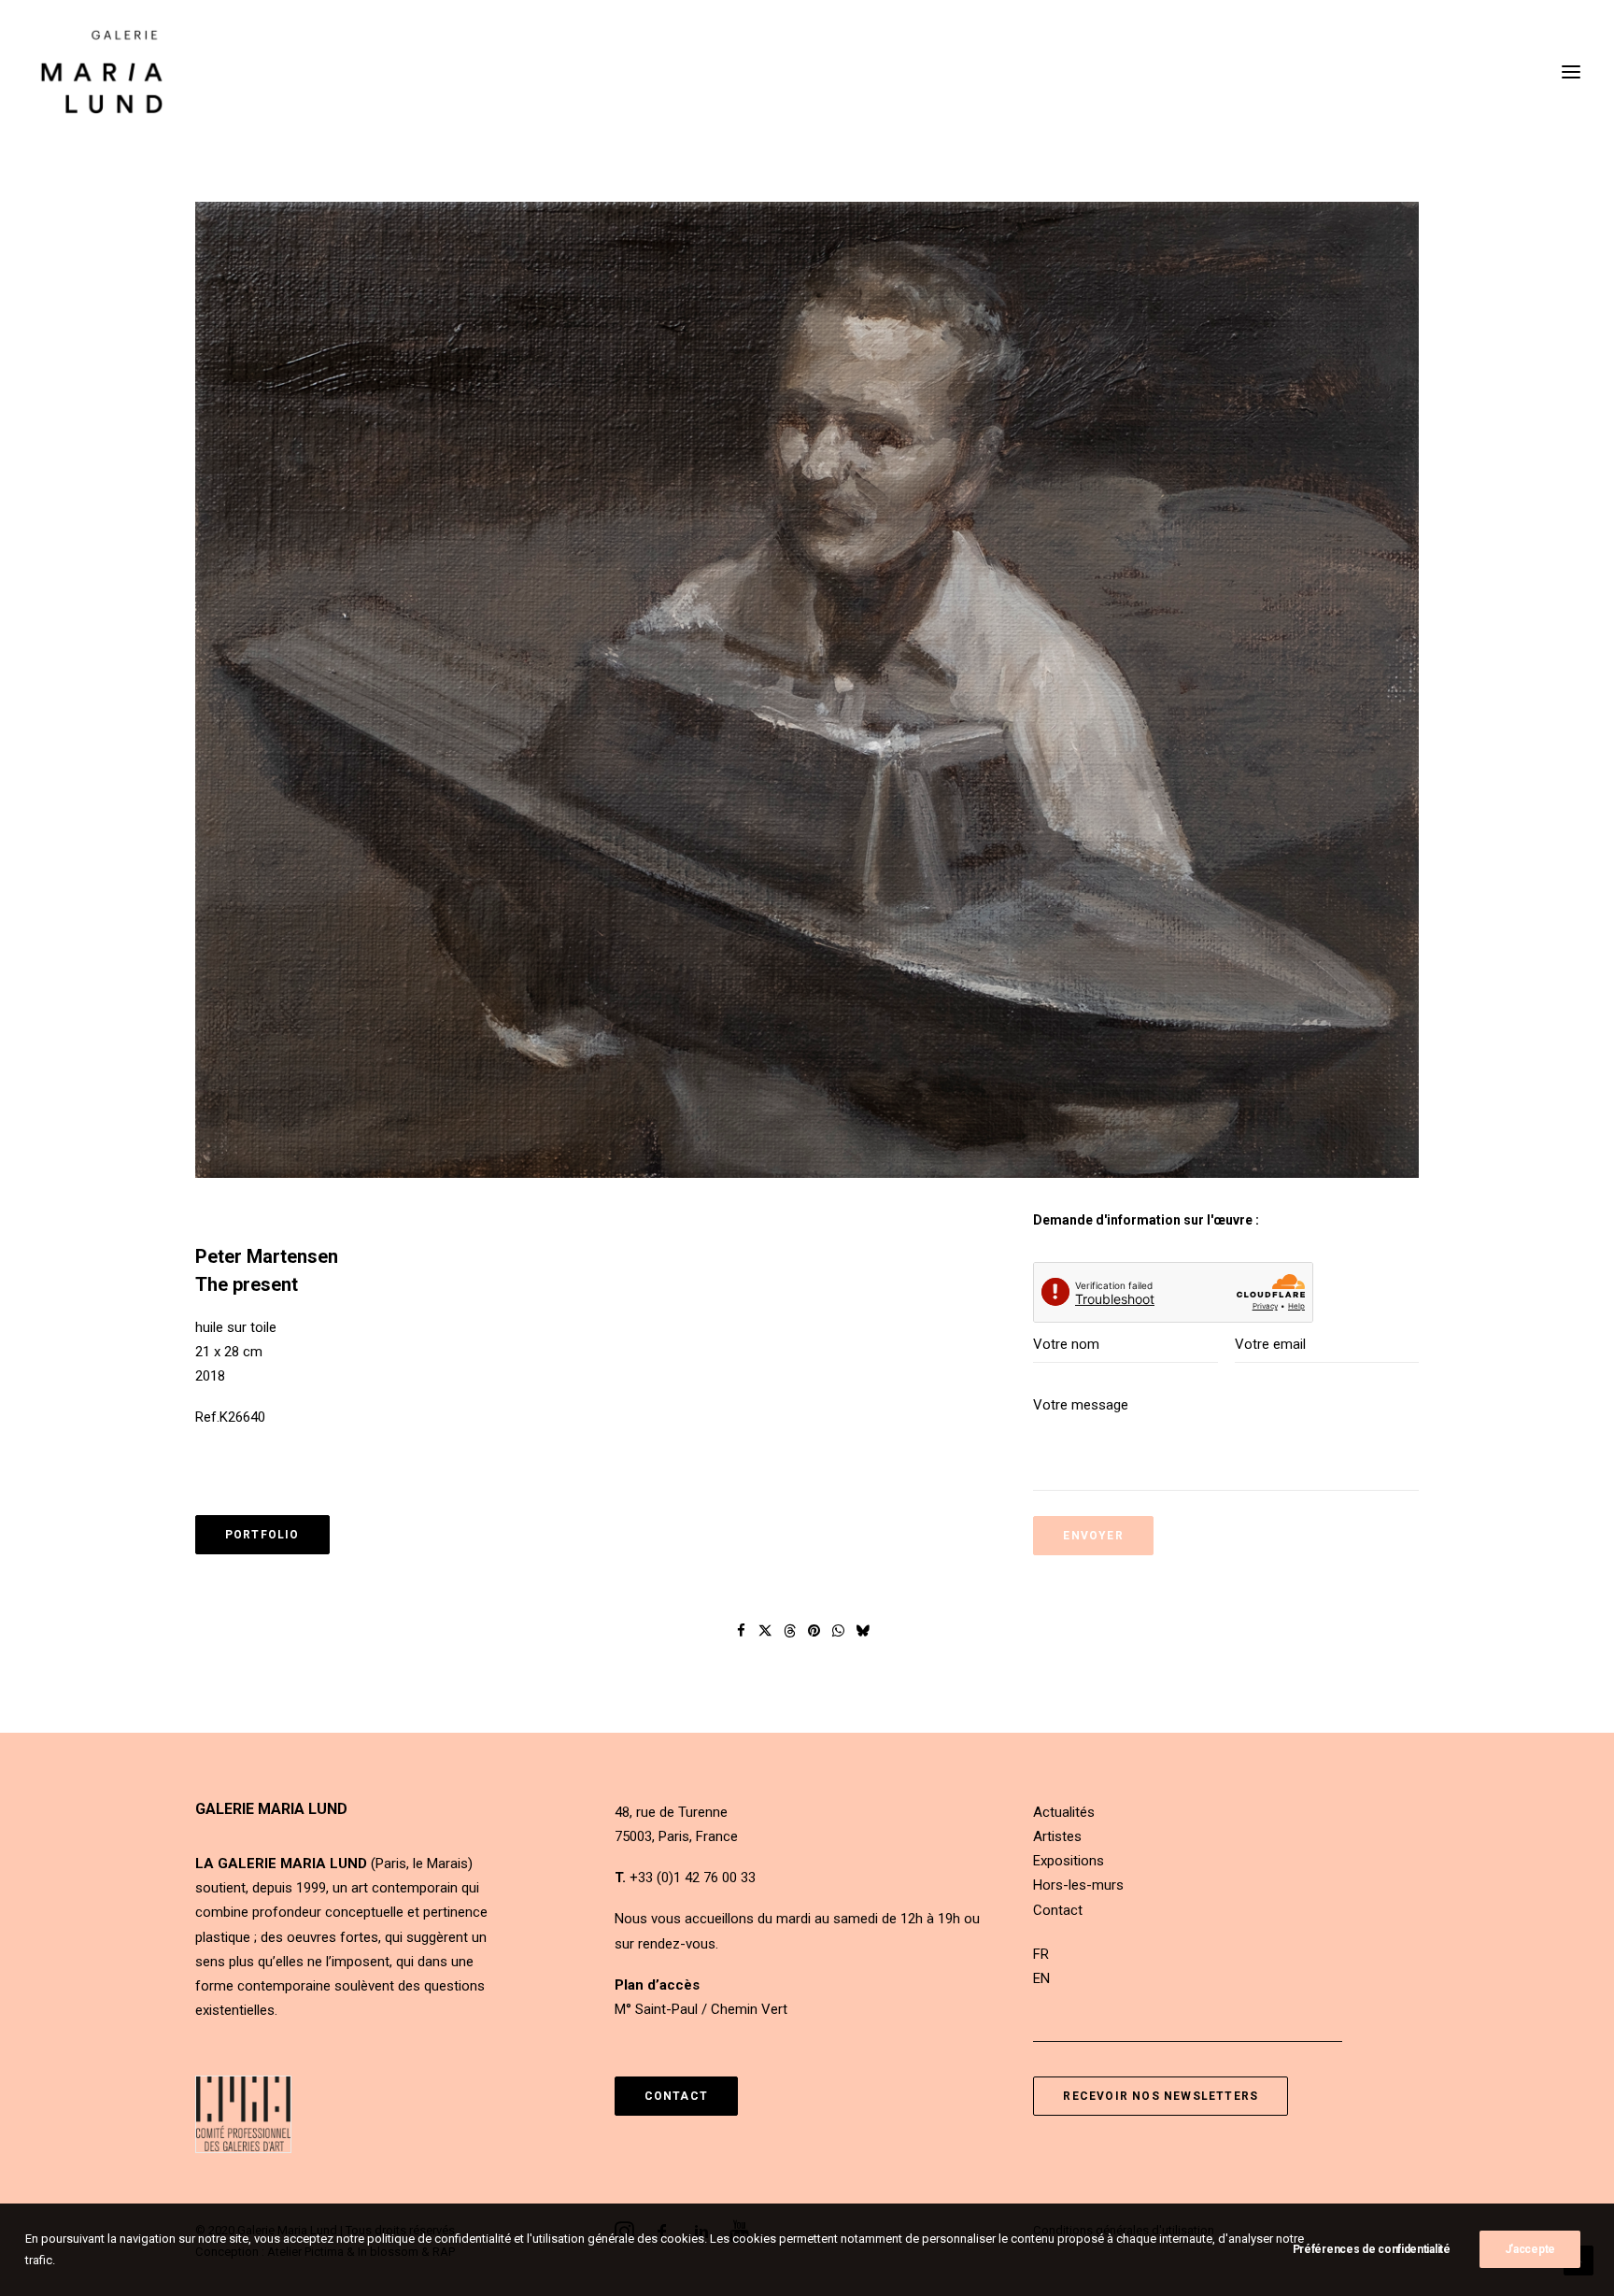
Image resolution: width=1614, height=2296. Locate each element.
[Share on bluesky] (863, 1631)
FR (1041, 1954)
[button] (1571, 72)
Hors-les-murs (1078, 1885)
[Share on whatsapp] (839, 1631)
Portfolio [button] (262, 1535)
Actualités (1064, 1812)
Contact (1058, 1910)
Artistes (1057, 1836)
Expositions (1069, 1861)
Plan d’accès (657, 1985)
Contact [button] (676, 2096)
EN (1041, 1978)
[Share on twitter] (766, 1631)
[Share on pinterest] (814, 1631)
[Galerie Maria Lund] (102, 72)
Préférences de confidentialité (1372, 2249)
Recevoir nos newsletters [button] (1161, 2096)
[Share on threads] (790, 1631)
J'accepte (1530, 2249)
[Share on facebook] (742, 1631)
